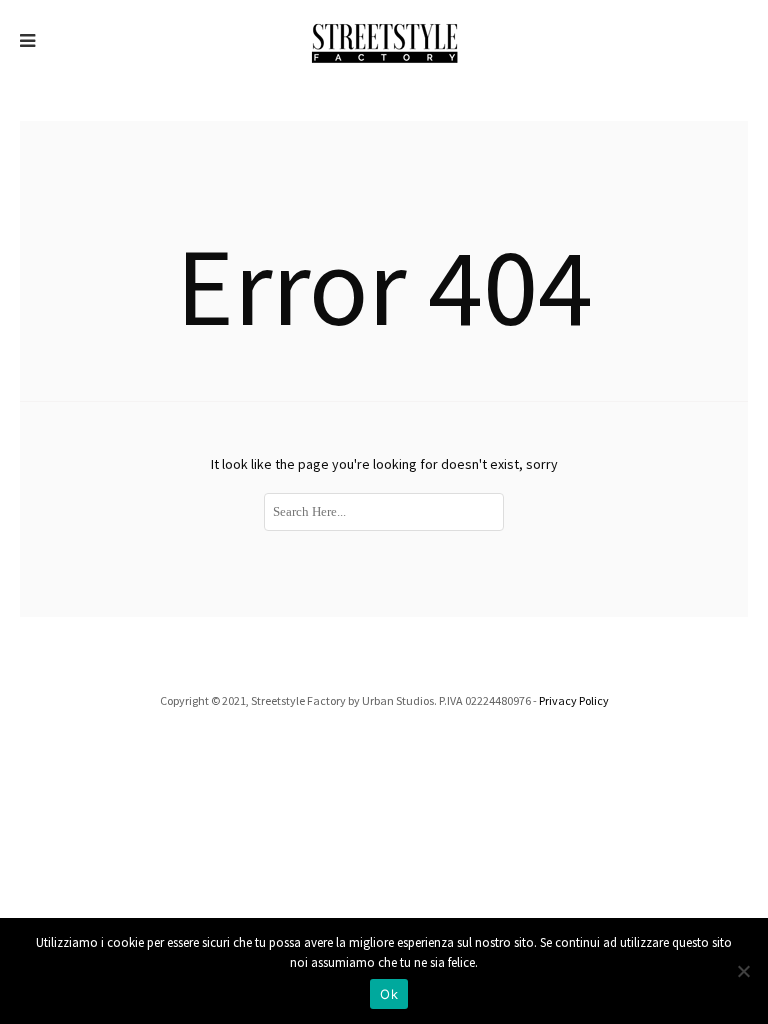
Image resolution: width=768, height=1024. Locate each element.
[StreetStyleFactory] (384, 41)
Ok (389, 994)
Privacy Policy (574, 700)
